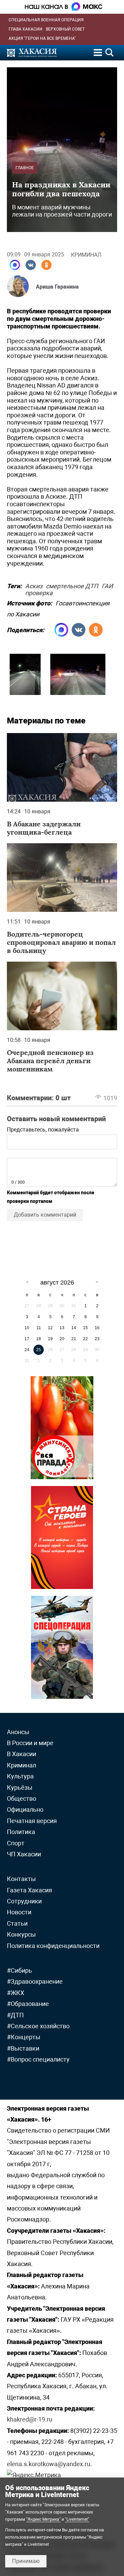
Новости (19, 1912)
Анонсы (18, 1732)
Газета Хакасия (29, 1890)
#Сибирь (19, 1970)
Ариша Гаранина (57, 287)
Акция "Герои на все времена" (42, 38)
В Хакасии (22, 1754)
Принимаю (26, 2561)
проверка (39, 592)
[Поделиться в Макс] (15, 265)
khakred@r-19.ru (30, 2419)
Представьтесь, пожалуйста (43, 1130)
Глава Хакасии (25, 29)
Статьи (17, 1923)
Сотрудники (24, 1901)
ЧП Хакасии (24, 1854)
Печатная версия (32, 1821)
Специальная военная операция (46, 20)
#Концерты (24, 2037)
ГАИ (107, 585)
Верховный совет (65, 29)
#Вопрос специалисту (38, 2059)
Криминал (86, 255)
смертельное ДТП (72, 585)
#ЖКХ (15, 1993)
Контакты (21, 1879)
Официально (25, 1809)
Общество (22, 1798)
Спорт (16, 1843)
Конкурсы (21, 1934)
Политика (21, 1832)
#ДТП (15, 2015)
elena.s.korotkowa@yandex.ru (49, 2464)
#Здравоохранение (35, 1981)
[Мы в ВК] (31, 265)
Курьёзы (20, 1788)
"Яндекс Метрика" (43, 2519)
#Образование (28, 2004)
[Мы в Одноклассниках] (46, 265)
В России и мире (30, 1743)
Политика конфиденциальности (53, 1946)
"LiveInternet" (77, 2519)
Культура (20, 1776)
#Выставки (23, 2048)
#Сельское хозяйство (38, 2026)
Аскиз (34, 585)
